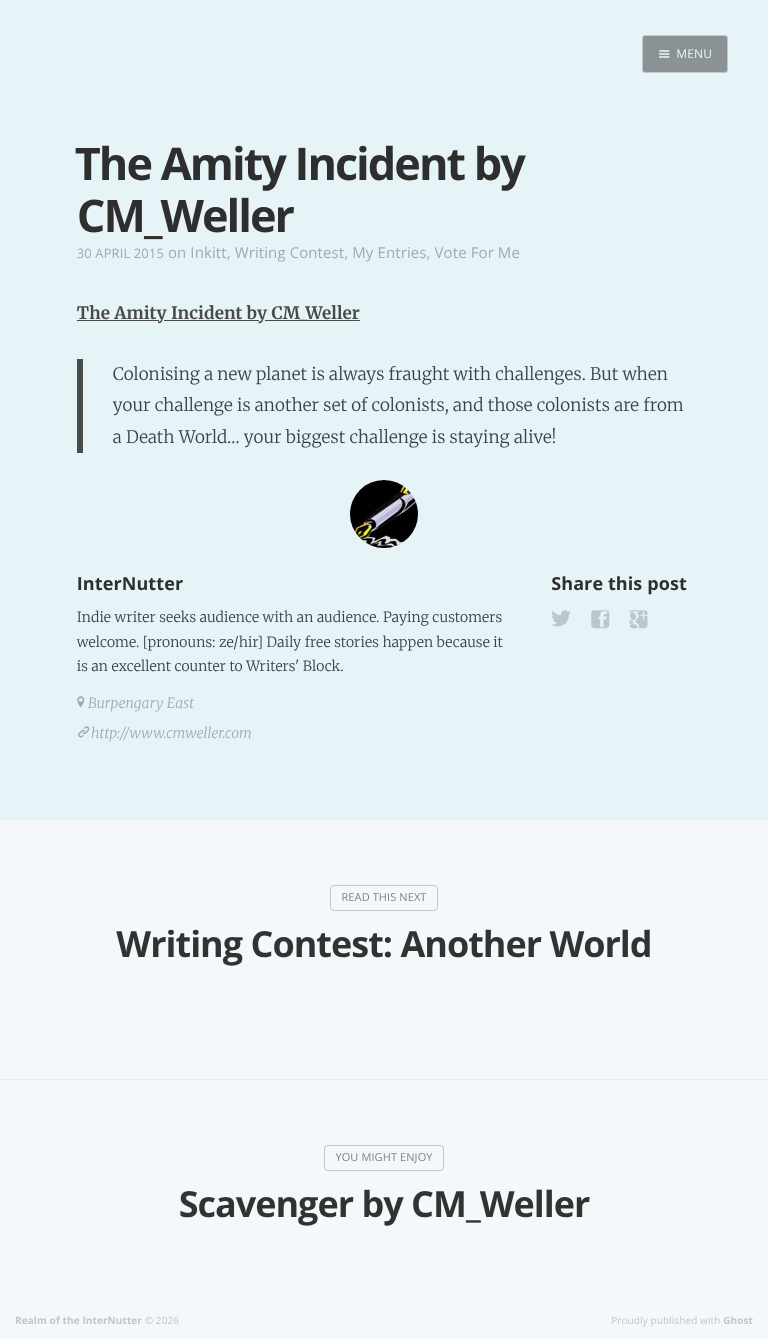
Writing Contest (290, 253)
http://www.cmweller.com (171, 733)
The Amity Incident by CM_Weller (218, 313)
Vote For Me (477, 253)
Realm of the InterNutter (78, 1320)
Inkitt (208, 253)
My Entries (389, 253)
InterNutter (130, 584)
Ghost (738, 1320)
